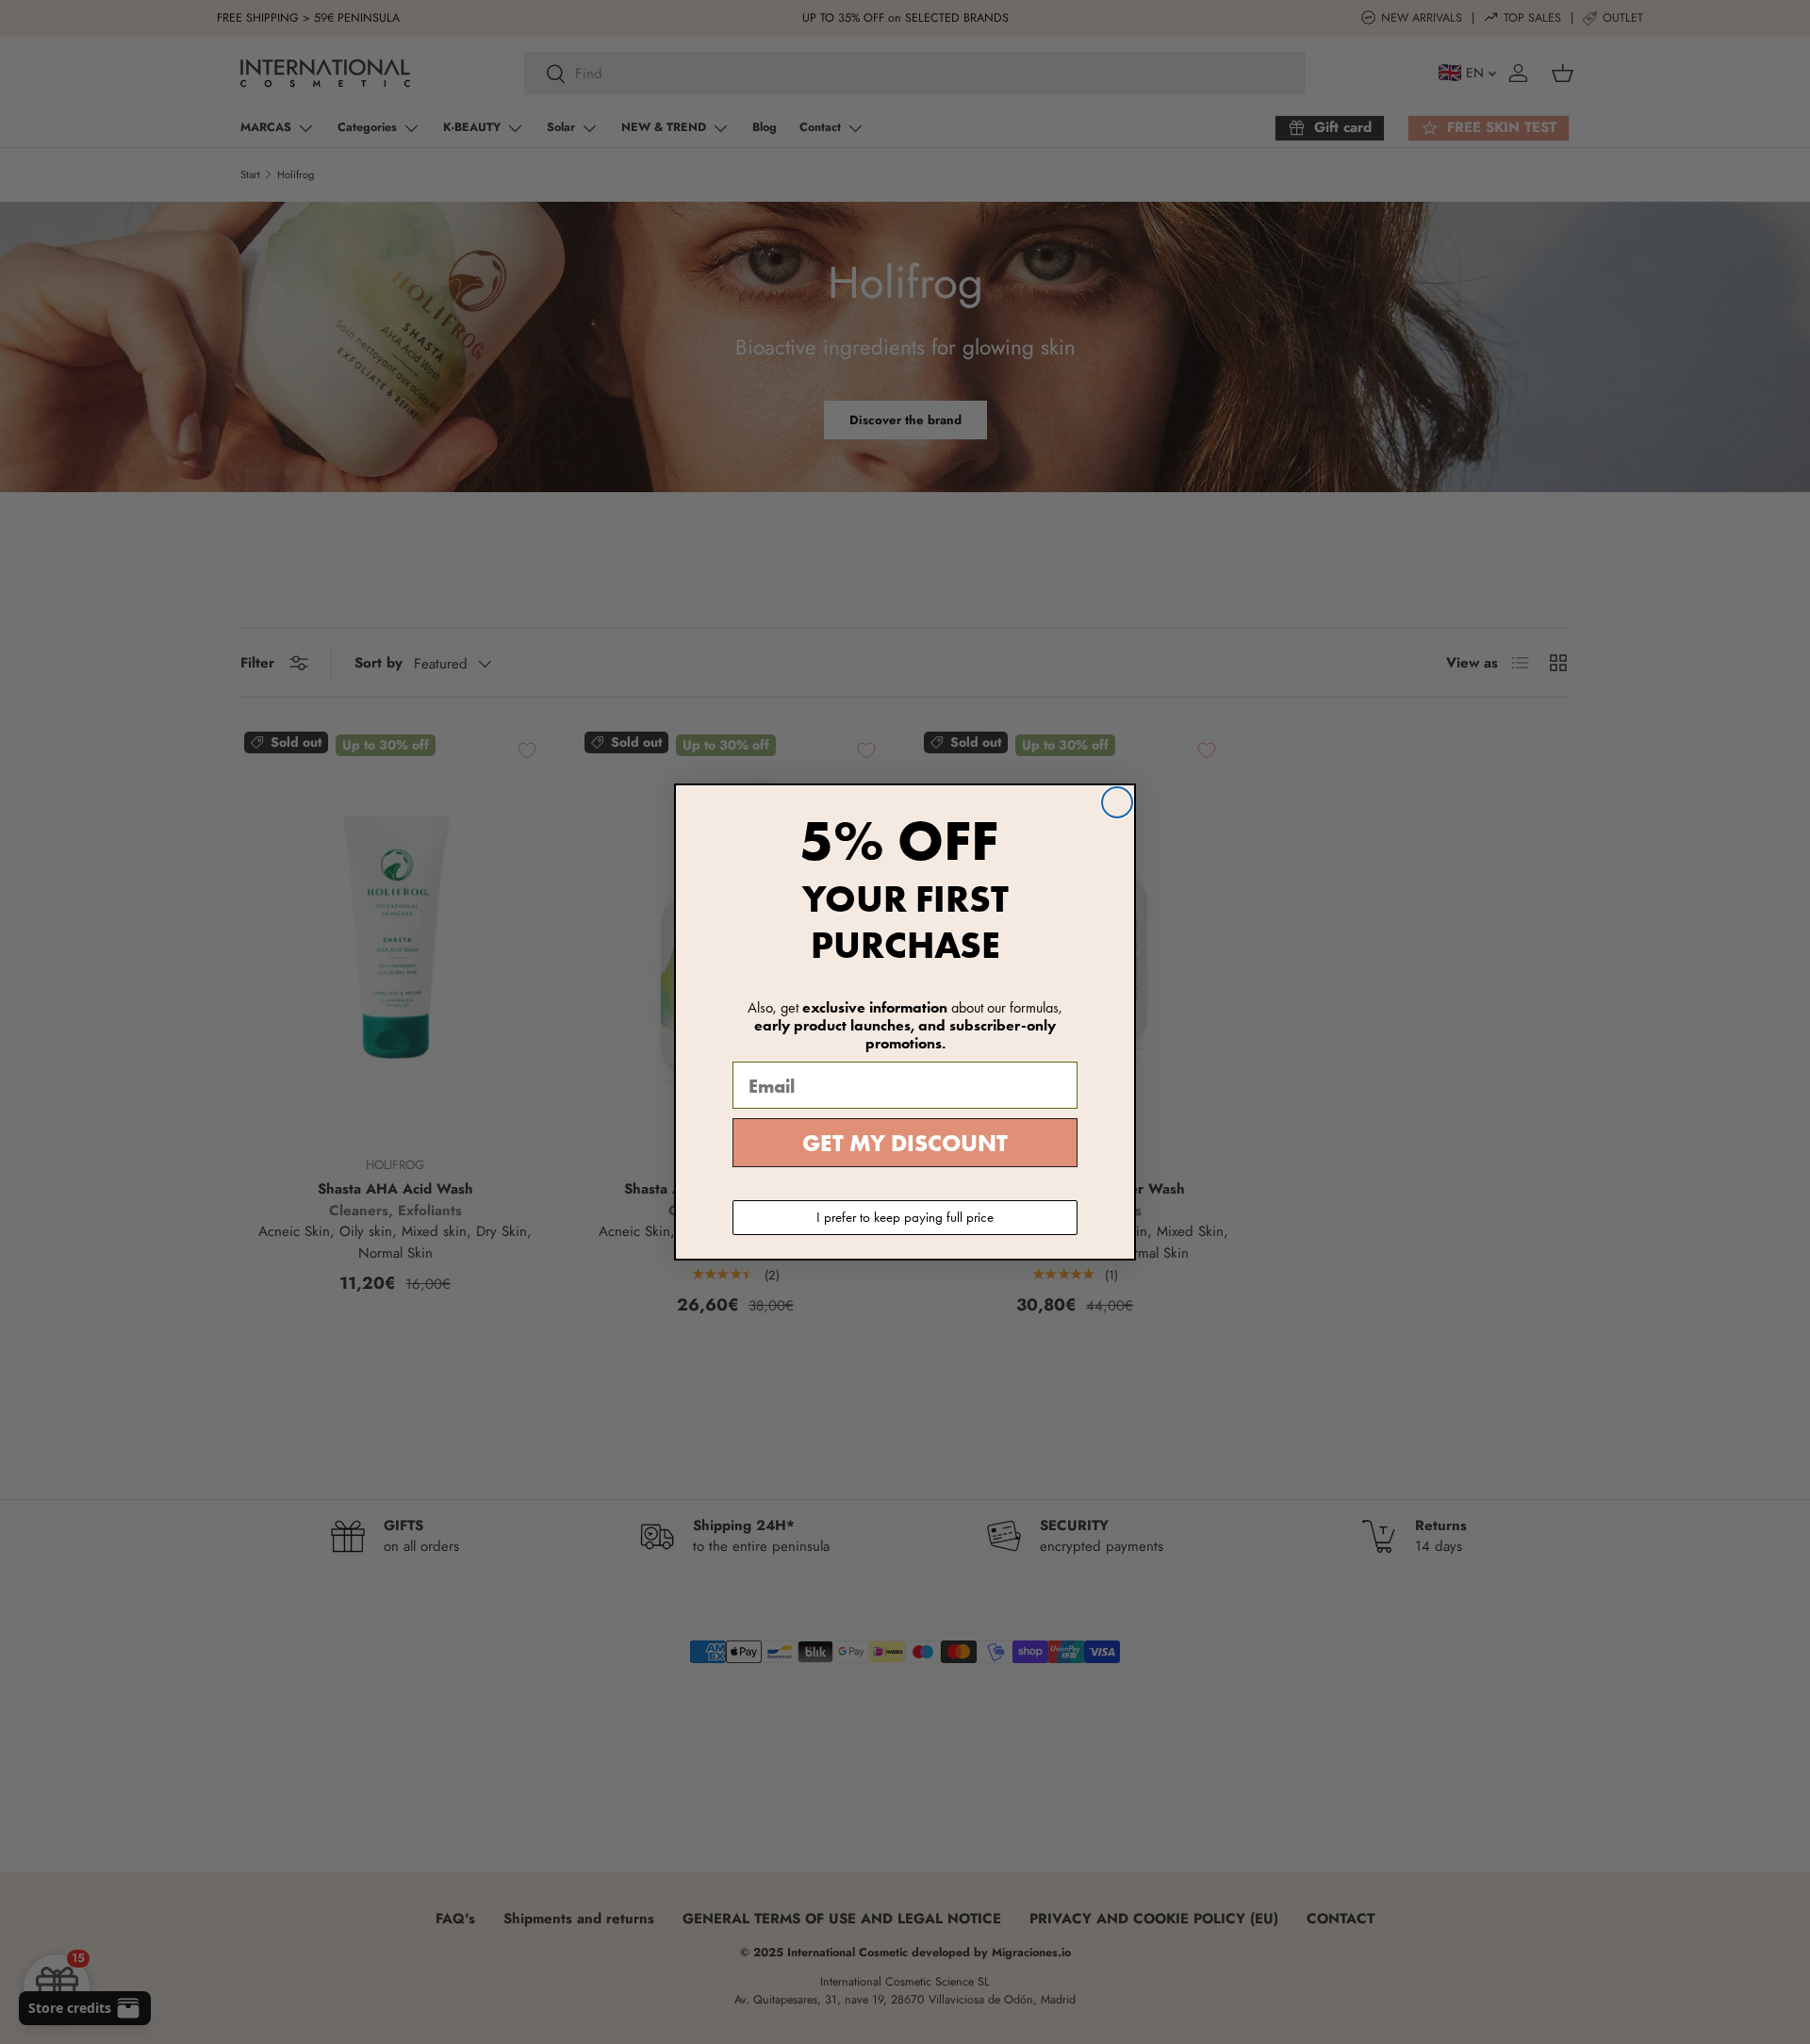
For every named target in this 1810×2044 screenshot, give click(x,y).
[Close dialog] (1117, 802)
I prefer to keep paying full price (905, 1217)
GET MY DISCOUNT (905, 1143)
